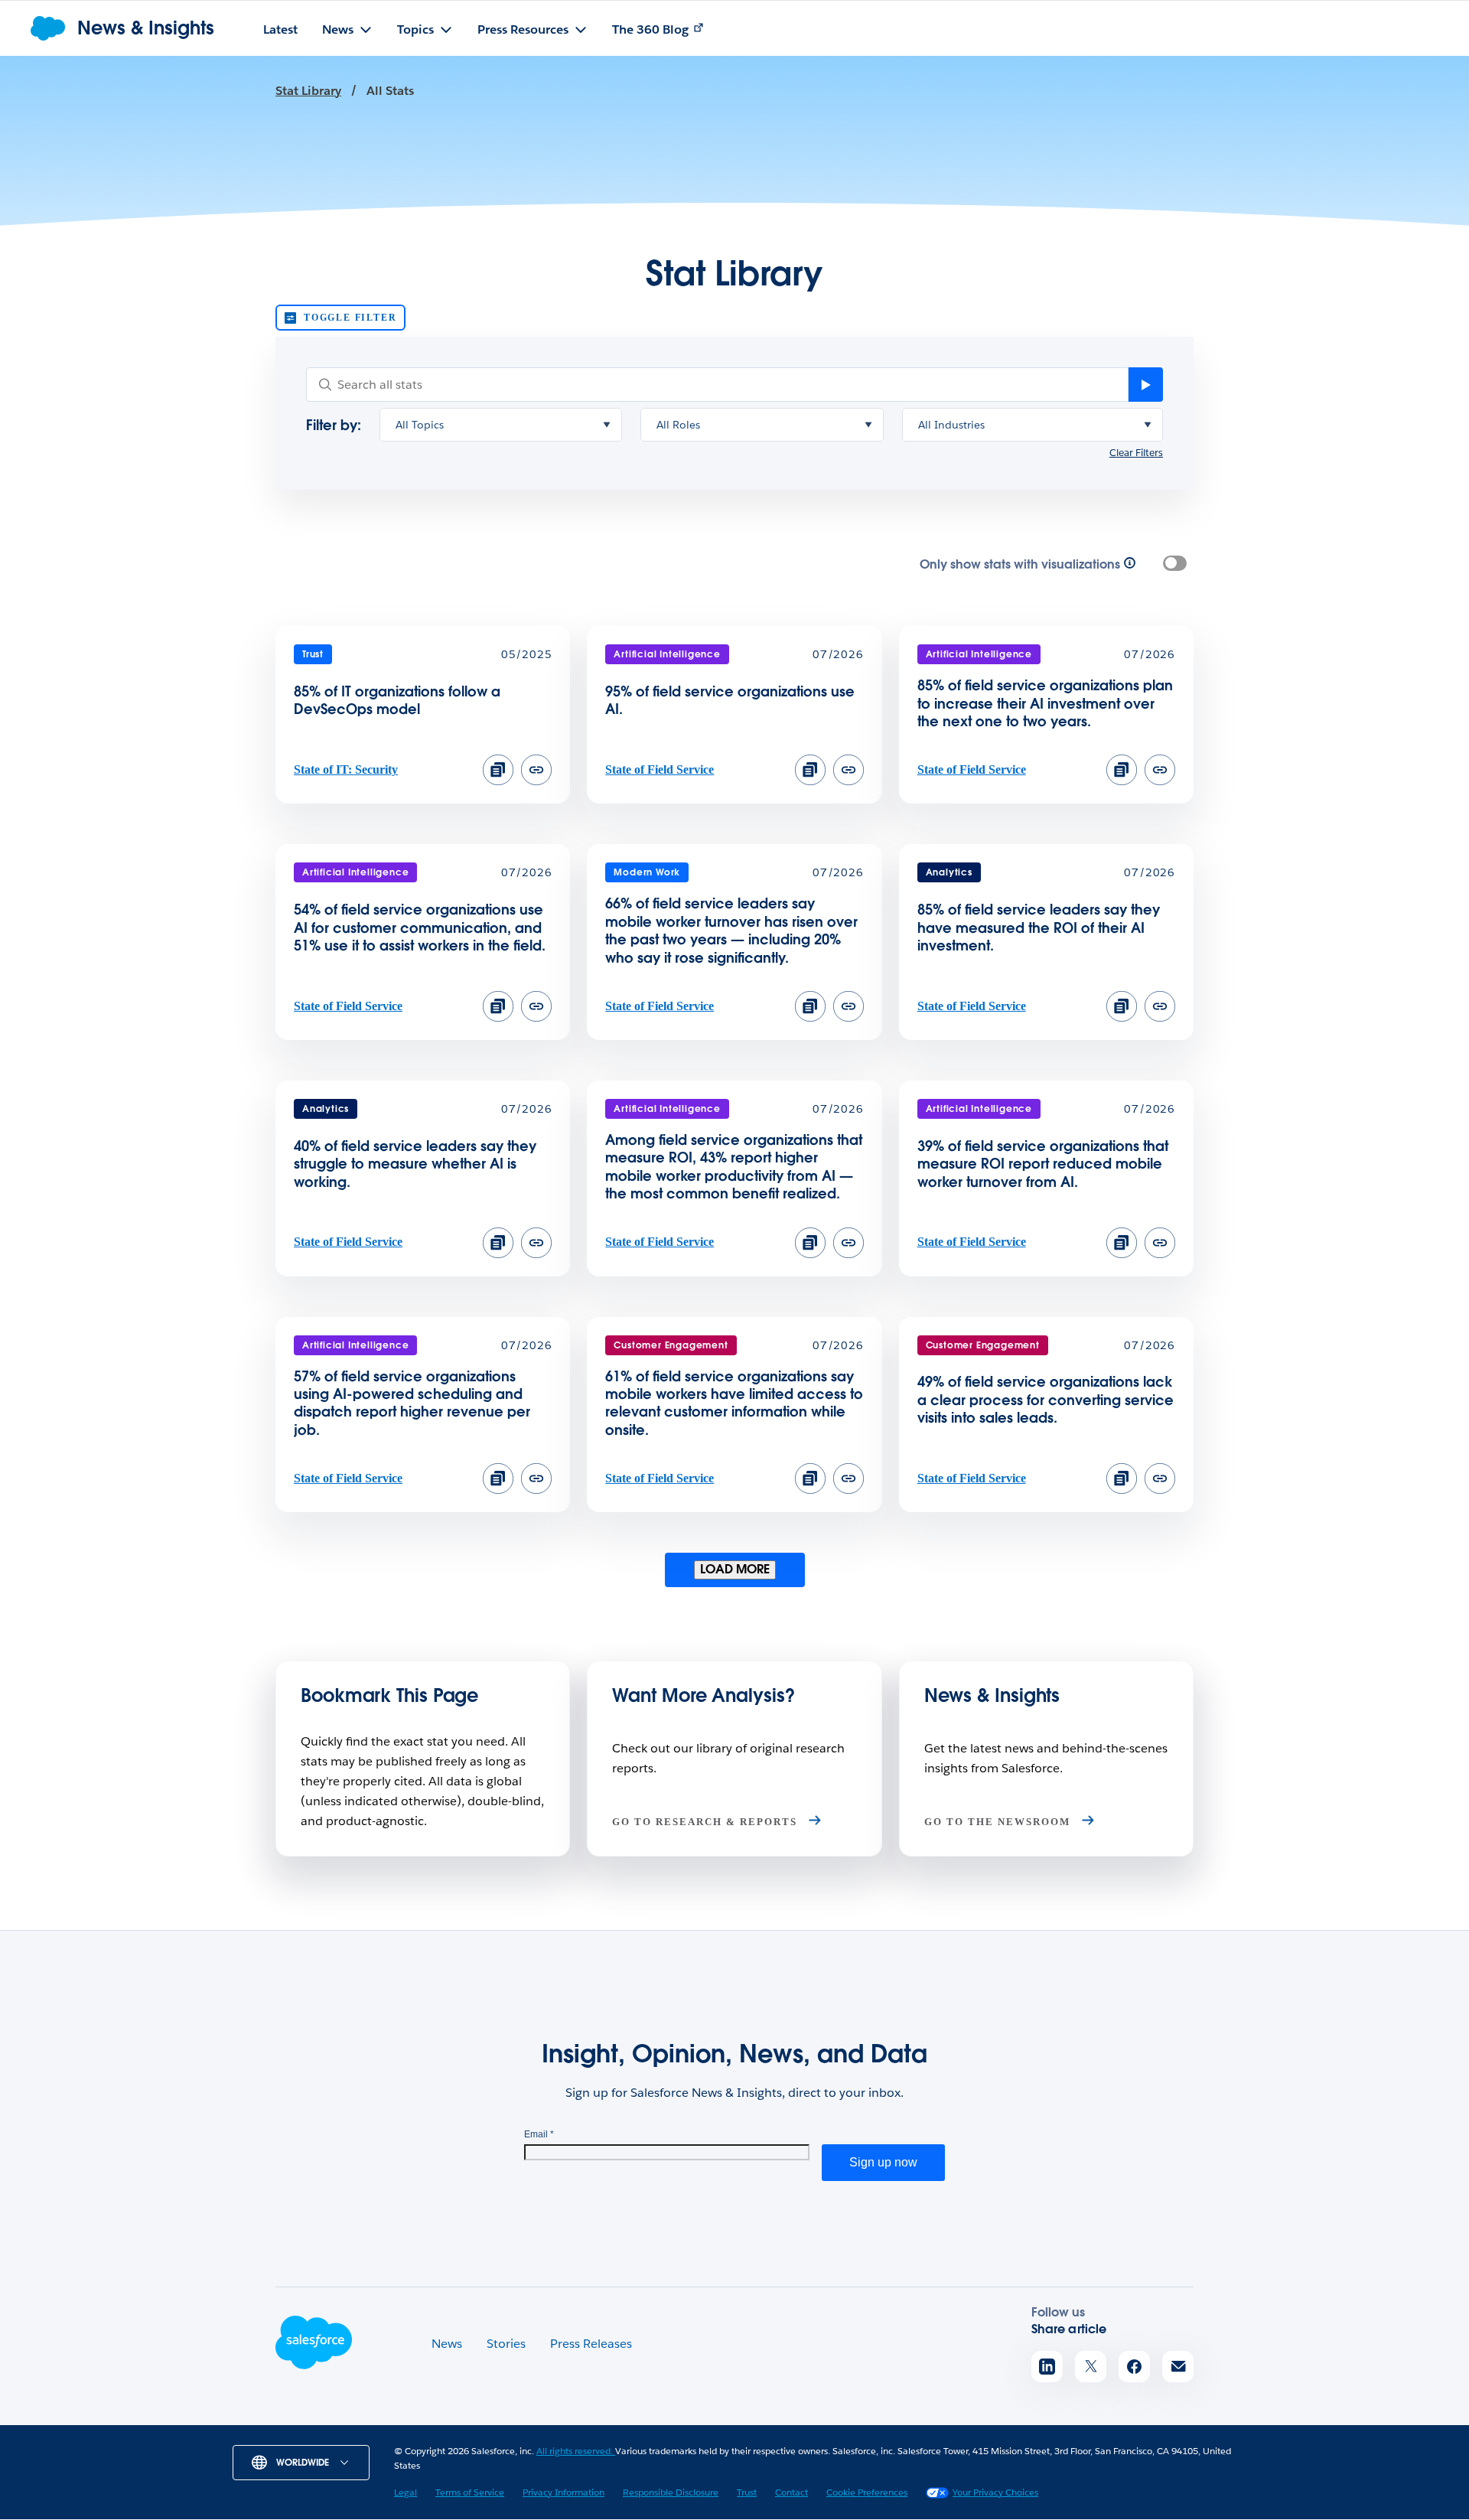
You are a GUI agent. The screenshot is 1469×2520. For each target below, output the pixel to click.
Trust (747, 2492)
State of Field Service (660, 769)
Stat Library (308, 91)
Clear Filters (1136, 453)
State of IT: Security (346, 769)
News (447, 2344)
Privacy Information (563, 2492)
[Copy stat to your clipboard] (498, 770)
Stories (506, 2344)
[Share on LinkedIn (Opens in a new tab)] (1047, 2367)
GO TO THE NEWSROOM (999, 1822)
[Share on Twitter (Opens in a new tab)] (1091, 2367)
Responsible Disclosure (671, 2492)
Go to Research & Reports (707, 1822)
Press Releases (591, 2344)
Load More (735, 1569)
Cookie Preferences (867, 2492)
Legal (406, 2492)
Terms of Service (470, 2492)
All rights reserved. (576, 2451)
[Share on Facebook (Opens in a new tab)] (1134, 2367)
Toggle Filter (350, 318)
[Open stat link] (536, 781)
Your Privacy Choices (995, 2492)
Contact (792, 2492)
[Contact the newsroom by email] (1178, 2367)
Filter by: (334, 425)
